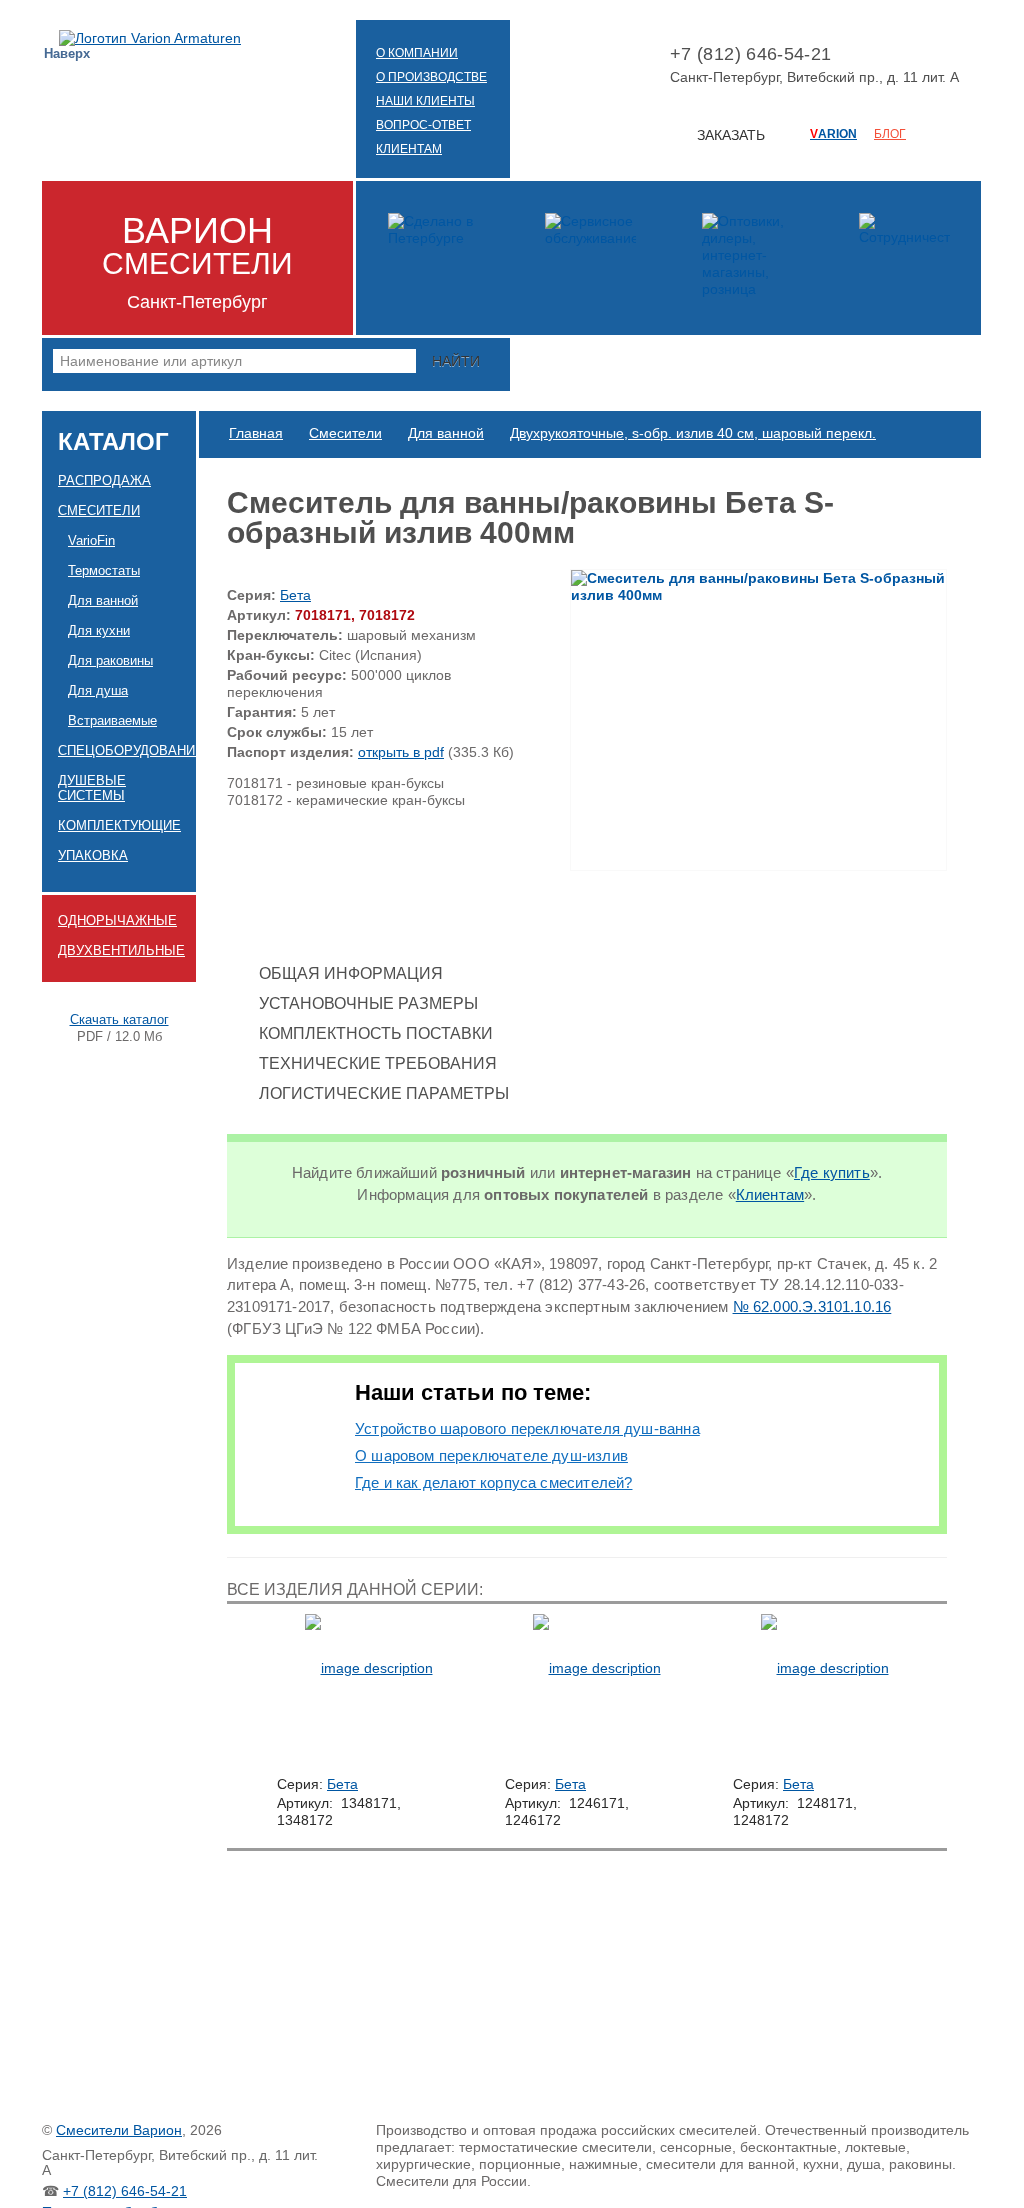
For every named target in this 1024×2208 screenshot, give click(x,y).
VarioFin (91, 540)
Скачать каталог (119, 1019)
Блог (890, 134)
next (940, 1694)
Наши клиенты (425, 101)
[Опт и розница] (747, 258)
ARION (833, 134)
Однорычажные (117, 920)
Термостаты (104, 570)
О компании (417, 53)
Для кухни (99, 630)
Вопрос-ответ (423, 125)
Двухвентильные (121, 950)
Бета (295, 595)
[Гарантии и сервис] (590, 258)
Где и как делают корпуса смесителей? (493, 1482)
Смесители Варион (119, 2130)
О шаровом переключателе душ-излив (491, 1455)
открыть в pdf (401, 752)
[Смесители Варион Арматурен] (150, 38)
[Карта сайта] (273, 66)
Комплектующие (119, 825)
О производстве (431, 77)
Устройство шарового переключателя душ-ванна (527, 1428)
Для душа (98, 690)
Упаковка (93, 855)
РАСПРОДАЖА (104, 480)
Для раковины (110, 660)
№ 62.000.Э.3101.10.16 (812, 1306)
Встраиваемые (112, 720)
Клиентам (409, 149)
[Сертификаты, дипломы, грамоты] (433, 258)
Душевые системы (92, 788)
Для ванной (103, 600)
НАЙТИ (456, 361)
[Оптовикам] (904, 258)
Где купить (832, 1172)
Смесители (99, 510)
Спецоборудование (127, 750)
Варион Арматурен (238, 66)
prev (233, 1694)
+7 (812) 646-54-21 (125, 2191)
